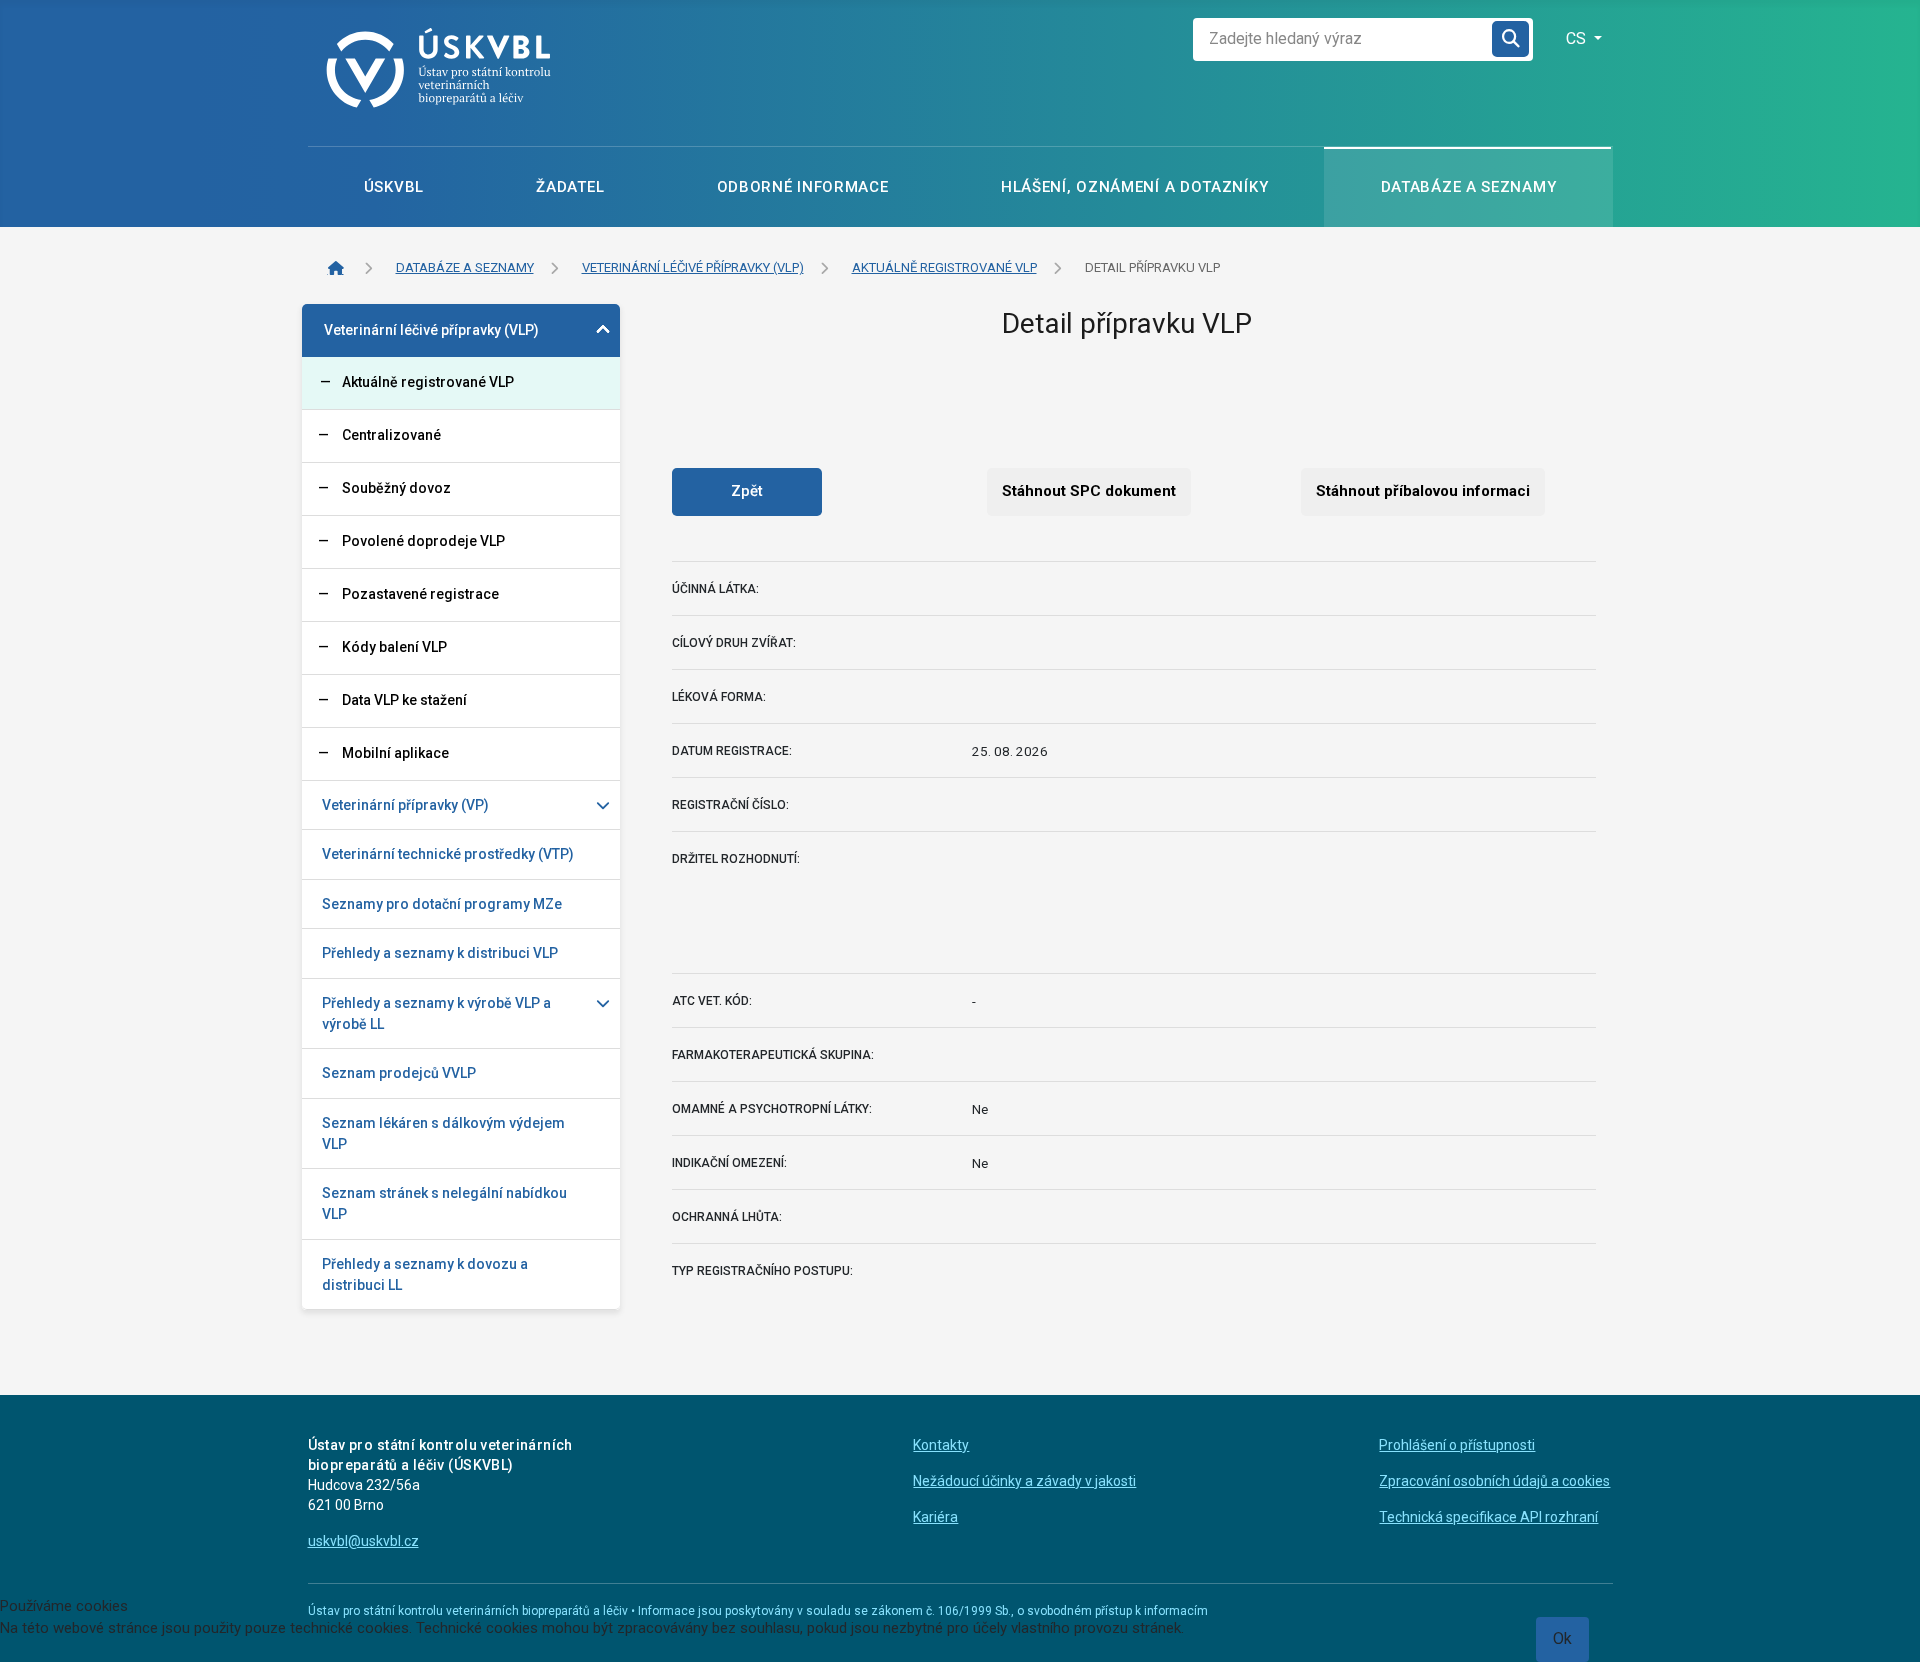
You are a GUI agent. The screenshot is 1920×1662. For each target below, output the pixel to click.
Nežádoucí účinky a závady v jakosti (1024, 1481)
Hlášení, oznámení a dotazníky (1134, 187)
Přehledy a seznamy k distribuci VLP (440, 953)
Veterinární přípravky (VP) (405, 805)
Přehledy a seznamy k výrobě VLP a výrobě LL (436, 1013)
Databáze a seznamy (1469, 187)
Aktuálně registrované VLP (428, 382)
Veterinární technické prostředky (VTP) (448, 854)
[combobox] (1343, 39)
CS (1578, 38)
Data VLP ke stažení (404, 700)
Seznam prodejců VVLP (399, 1073)
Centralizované (391, 435)
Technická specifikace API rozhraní (1488, 1517)
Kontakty (941, 1445)
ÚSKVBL (394, 187)
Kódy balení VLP (394, 647)
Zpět (747, 491)
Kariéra (935, 1517)
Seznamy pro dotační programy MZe (442, 904)
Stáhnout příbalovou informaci (1423, 491)
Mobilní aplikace (395, 753)
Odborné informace (803, 187)
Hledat (1512, 39)
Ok (1562, 1638)
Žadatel (570, 187)
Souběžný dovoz (396, 488)
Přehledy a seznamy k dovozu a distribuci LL (425, 1274)
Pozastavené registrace (420, 594)
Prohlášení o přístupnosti (1457, 1445)
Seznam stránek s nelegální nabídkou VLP (444, 1203)
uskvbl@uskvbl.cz (363, 1541)
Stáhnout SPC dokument (1089, 491)
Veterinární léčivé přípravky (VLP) (431, 330)
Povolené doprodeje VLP (423, 541)
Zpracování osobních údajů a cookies (1494, 1481)
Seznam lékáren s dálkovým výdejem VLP (443, 1133)
